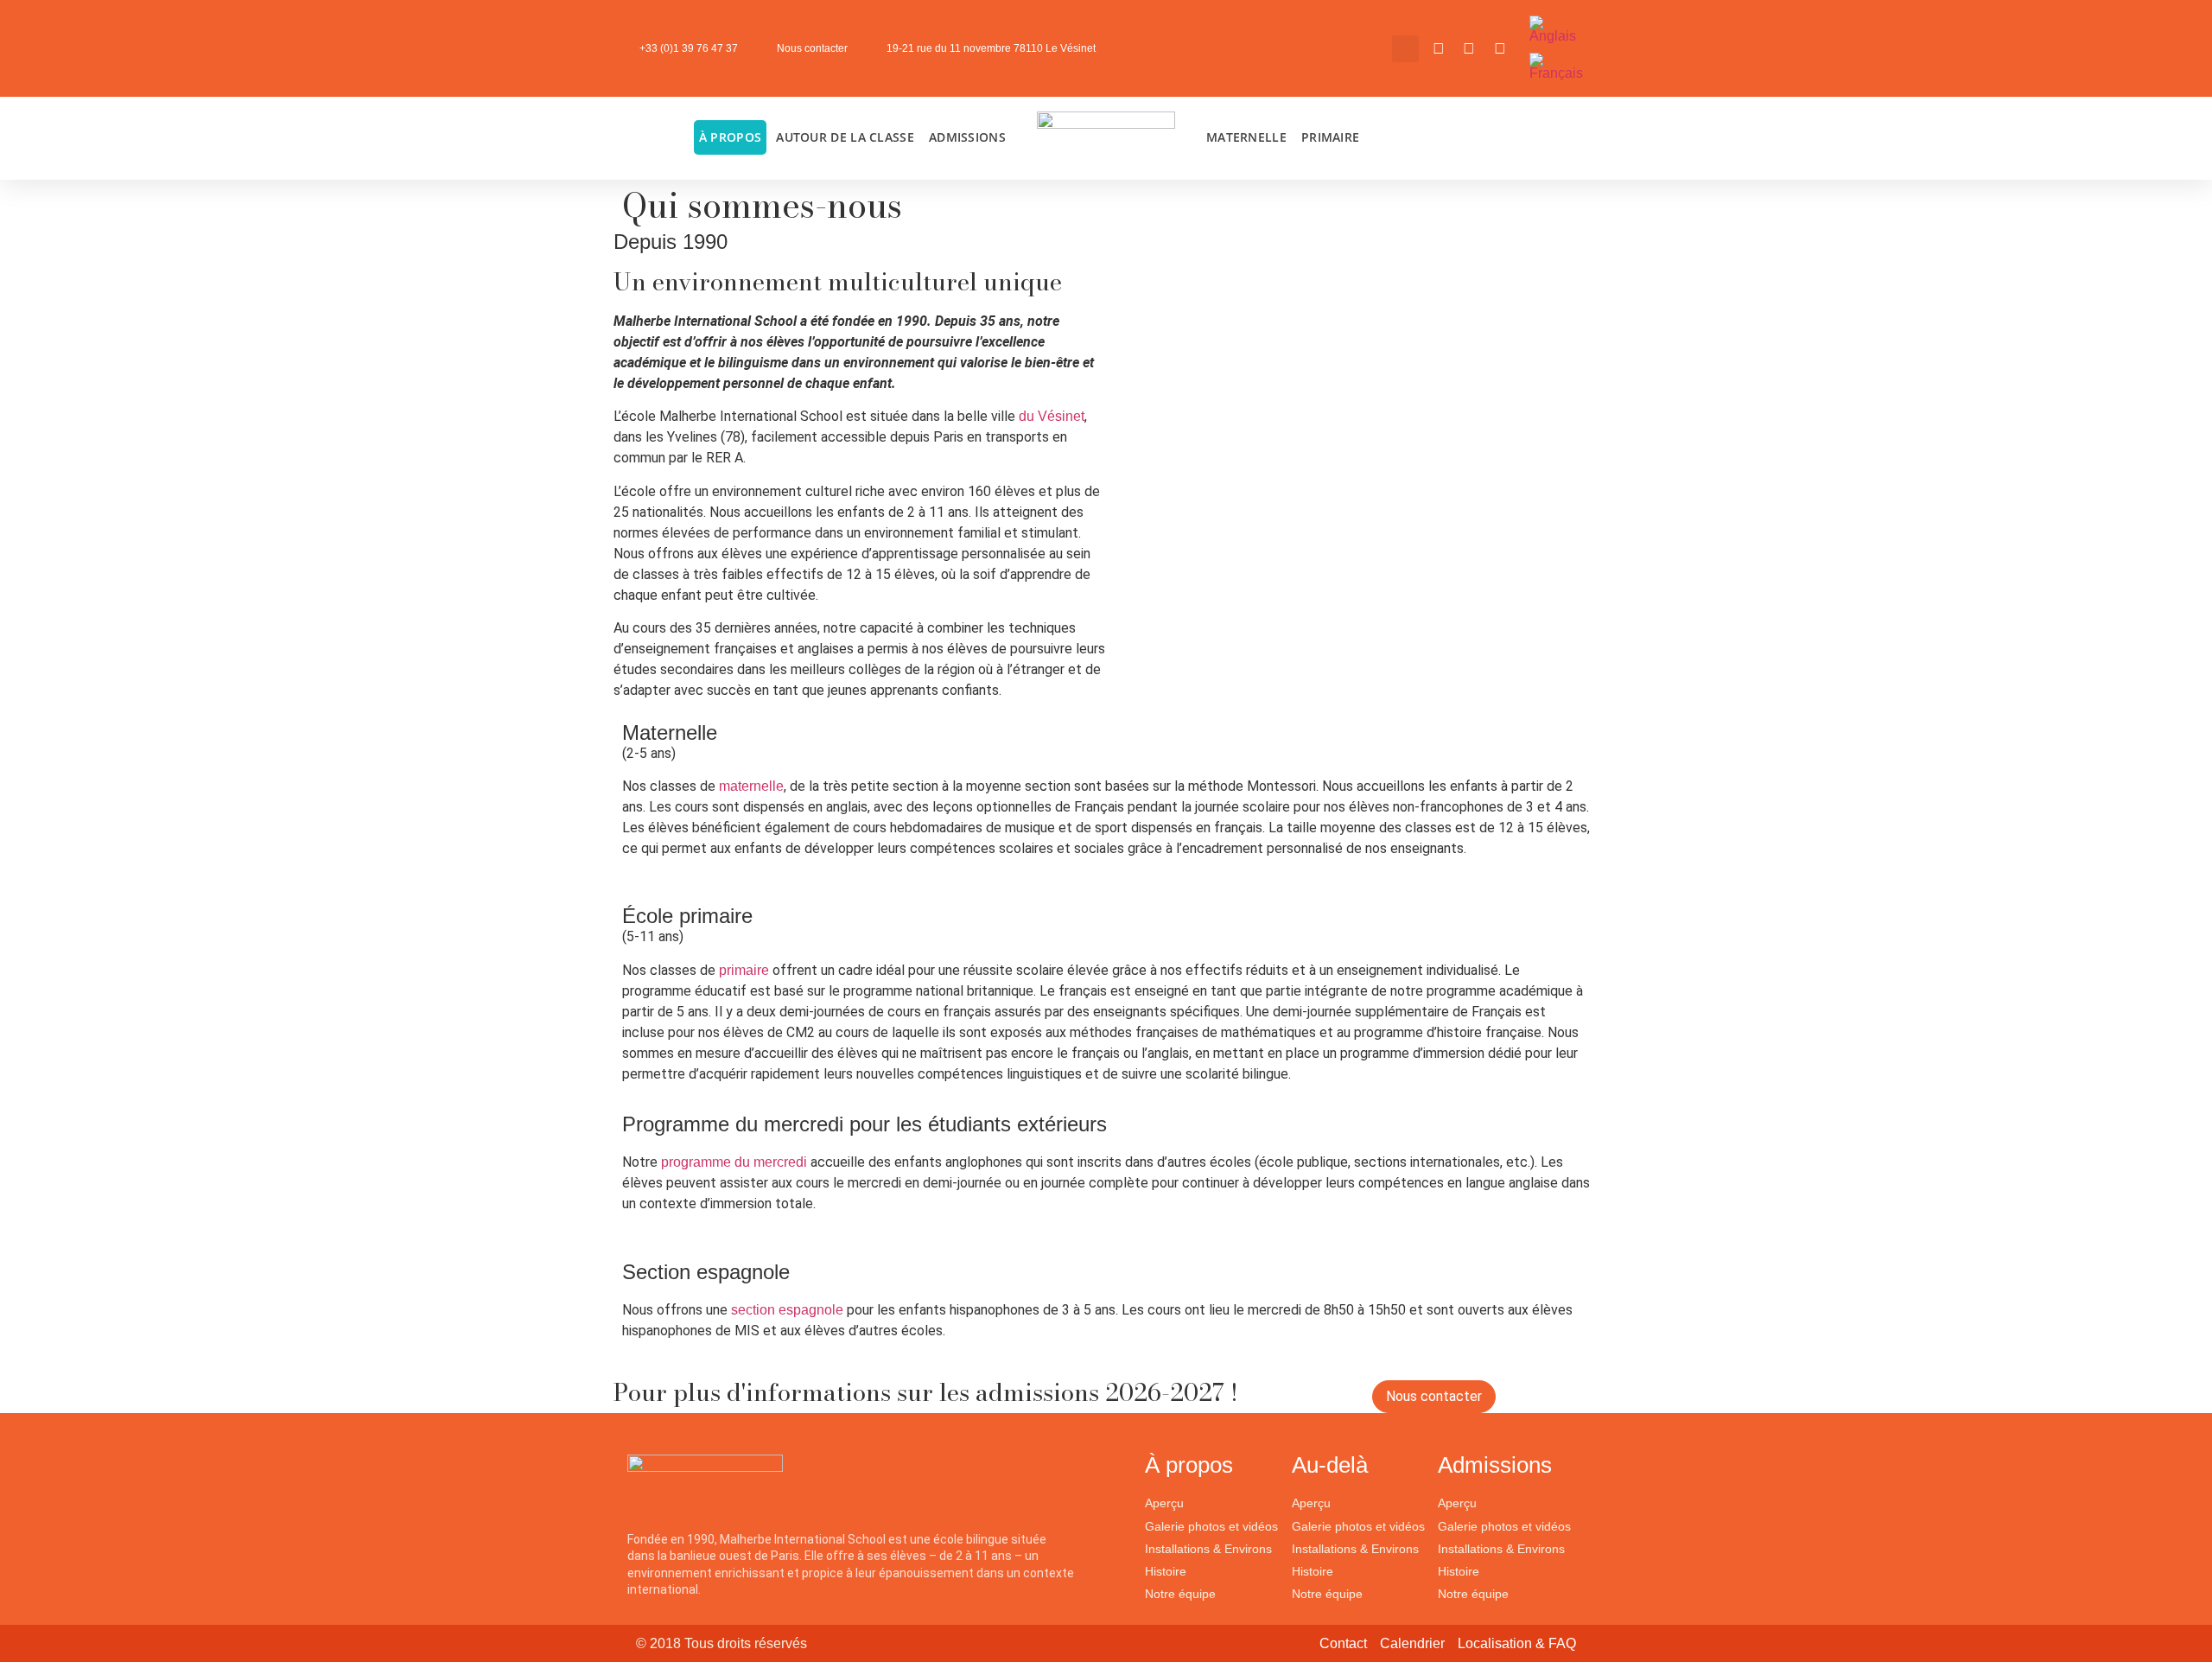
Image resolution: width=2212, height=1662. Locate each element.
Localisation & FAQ (1517, 1643)
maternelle (751, 786)
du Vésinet (1052, 416)
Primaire (1330, 137)
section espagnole (787, 1310)
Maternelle (1246, 137)
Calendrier (1412, 1643)
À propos (730, 137)
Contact (1343, 1643)
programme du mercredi (734, 1162)
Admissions (967, 137)
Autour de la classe (845, 137)
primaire (746, 970)
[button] (1405, 49)
